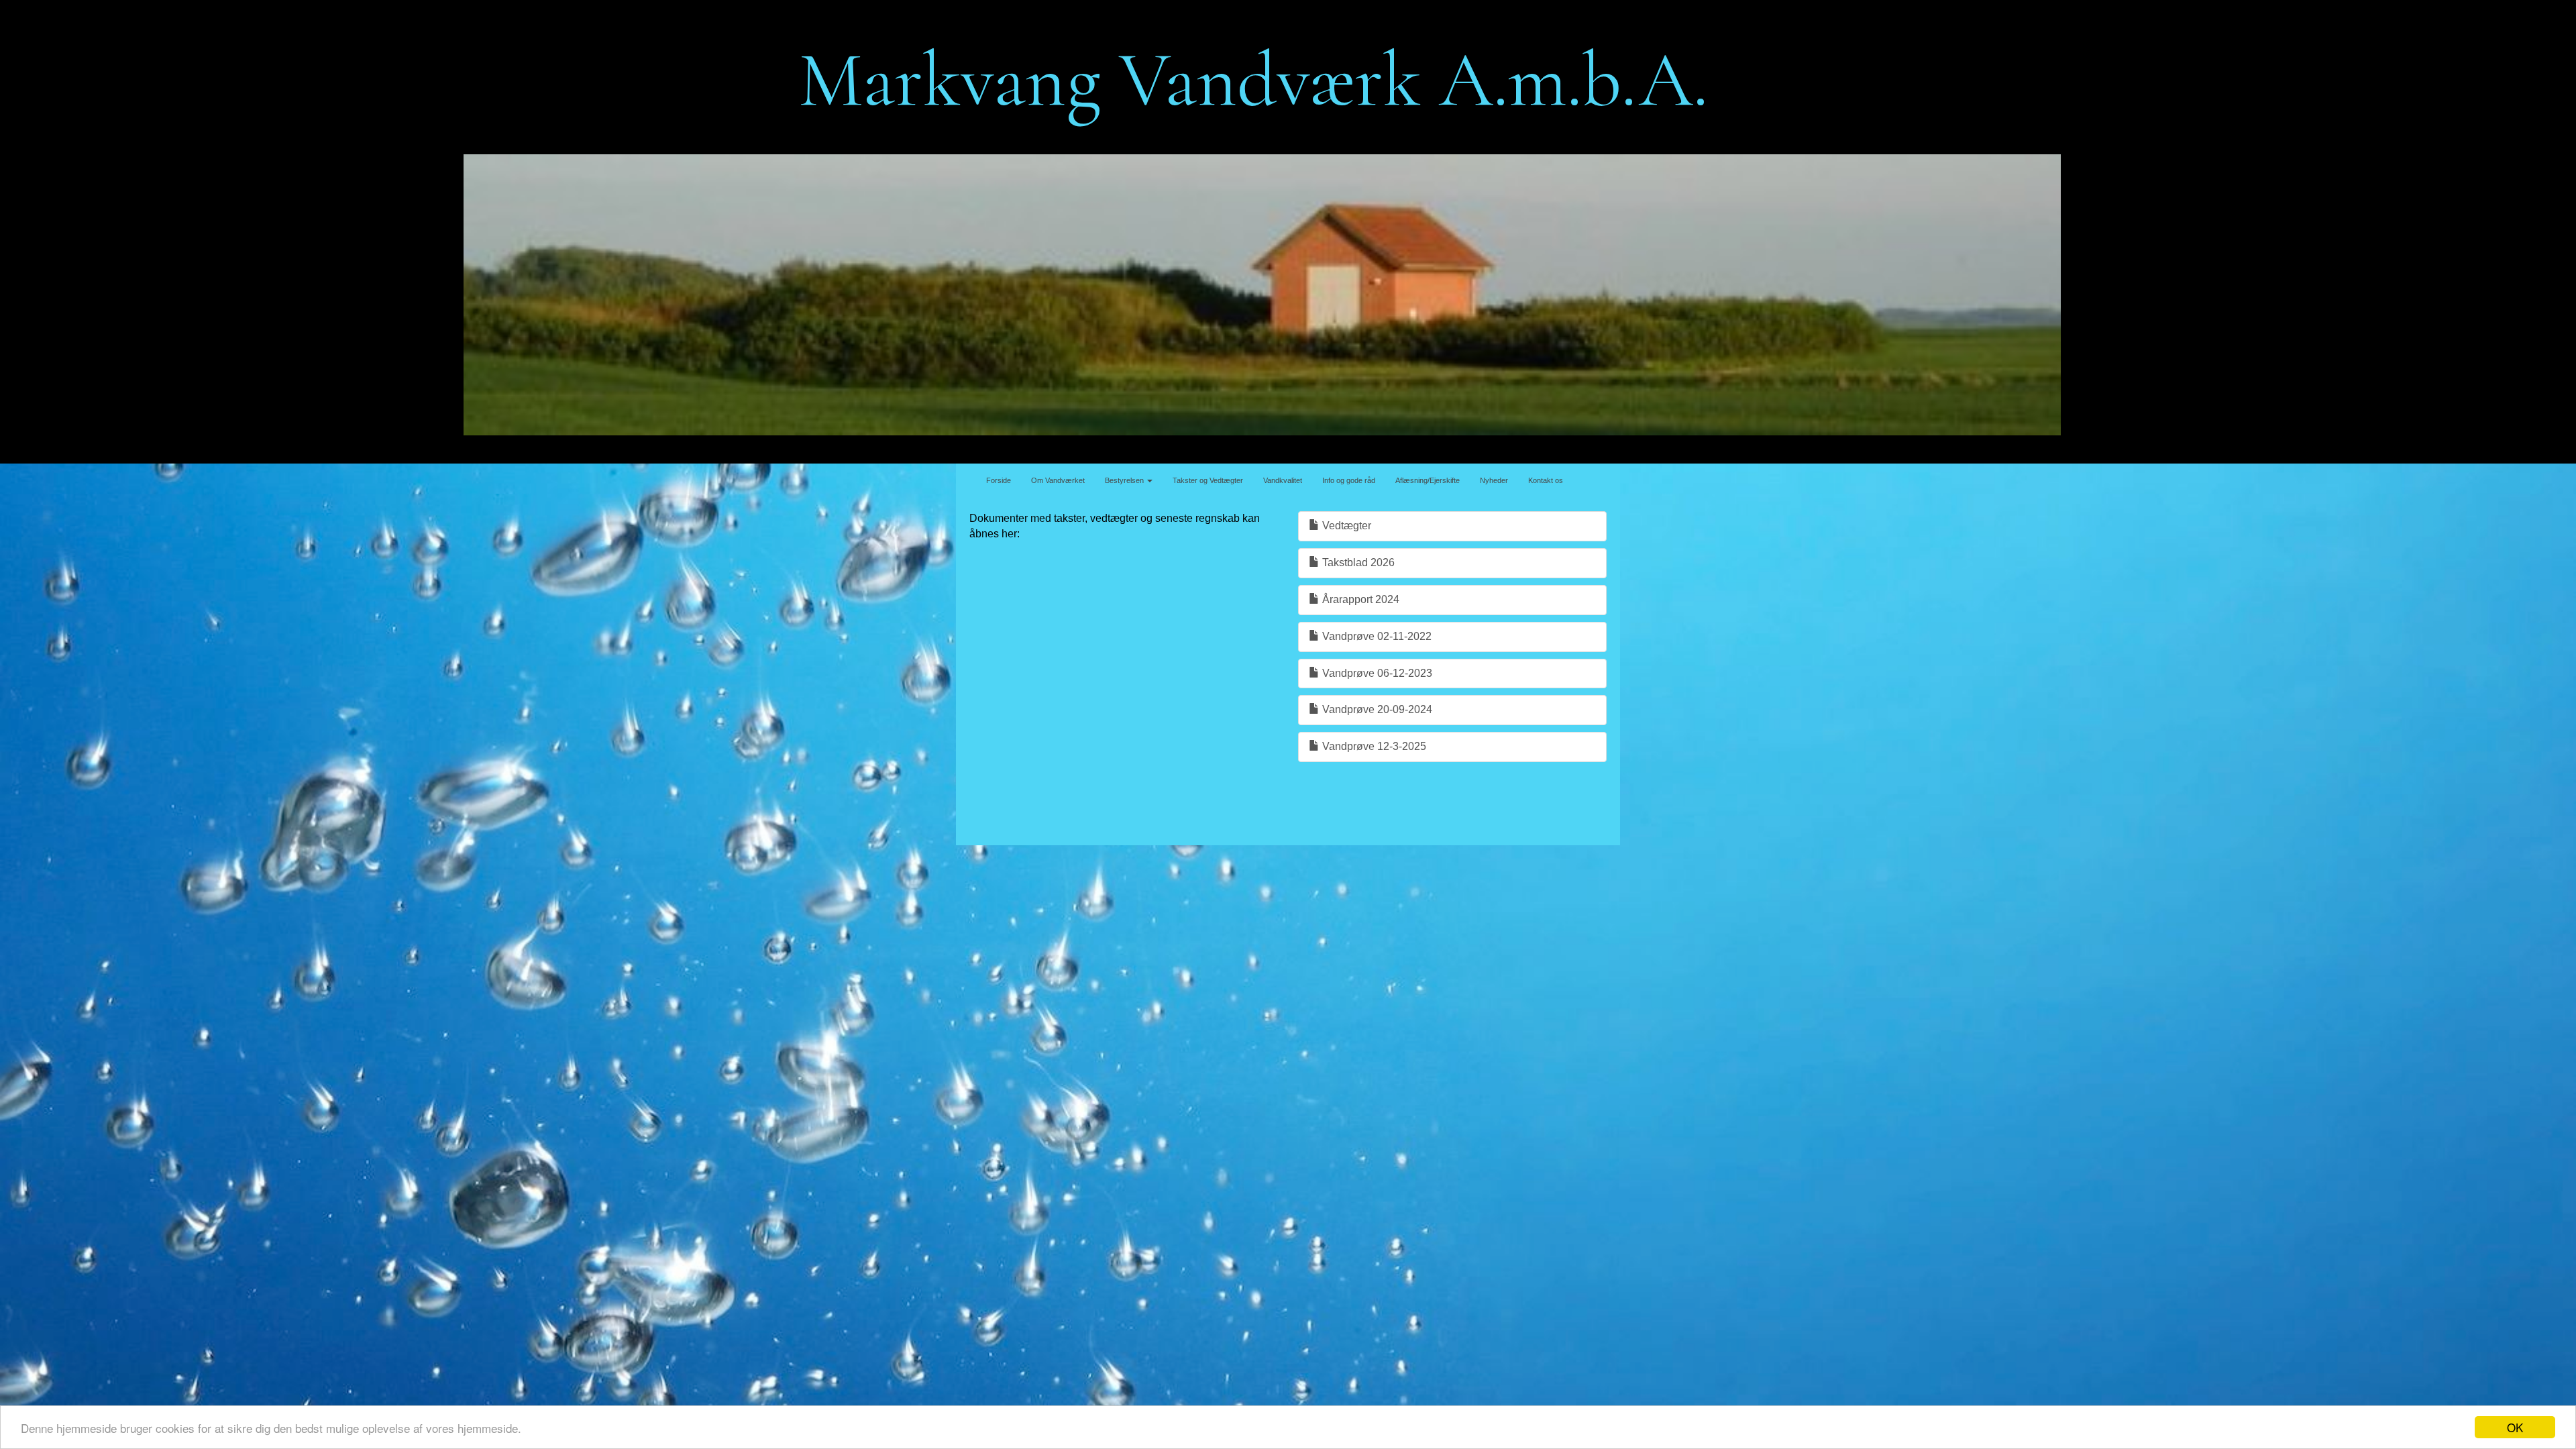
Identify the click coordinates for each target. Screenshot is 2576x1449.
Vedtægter (1345, 526)
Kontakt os (1546, 480)
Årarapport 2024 (1359, 599)
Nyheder (1494, 480)
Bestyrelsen (1125, 480)
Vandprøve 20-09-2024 (1376, 709)
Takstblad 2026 (1357, 562)
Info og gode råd (1349, 480)
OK (2515, 1427)
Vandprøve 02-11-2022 (1376, 636)
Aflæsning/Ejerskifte (1428, 480)
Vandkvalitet (1283, 480)
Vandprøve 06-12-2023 (1376, 673)
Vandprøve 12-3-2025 (1373, 746)
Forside (999, 480)
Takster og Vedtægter (1208, 480)
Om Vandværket (1058, 480)
